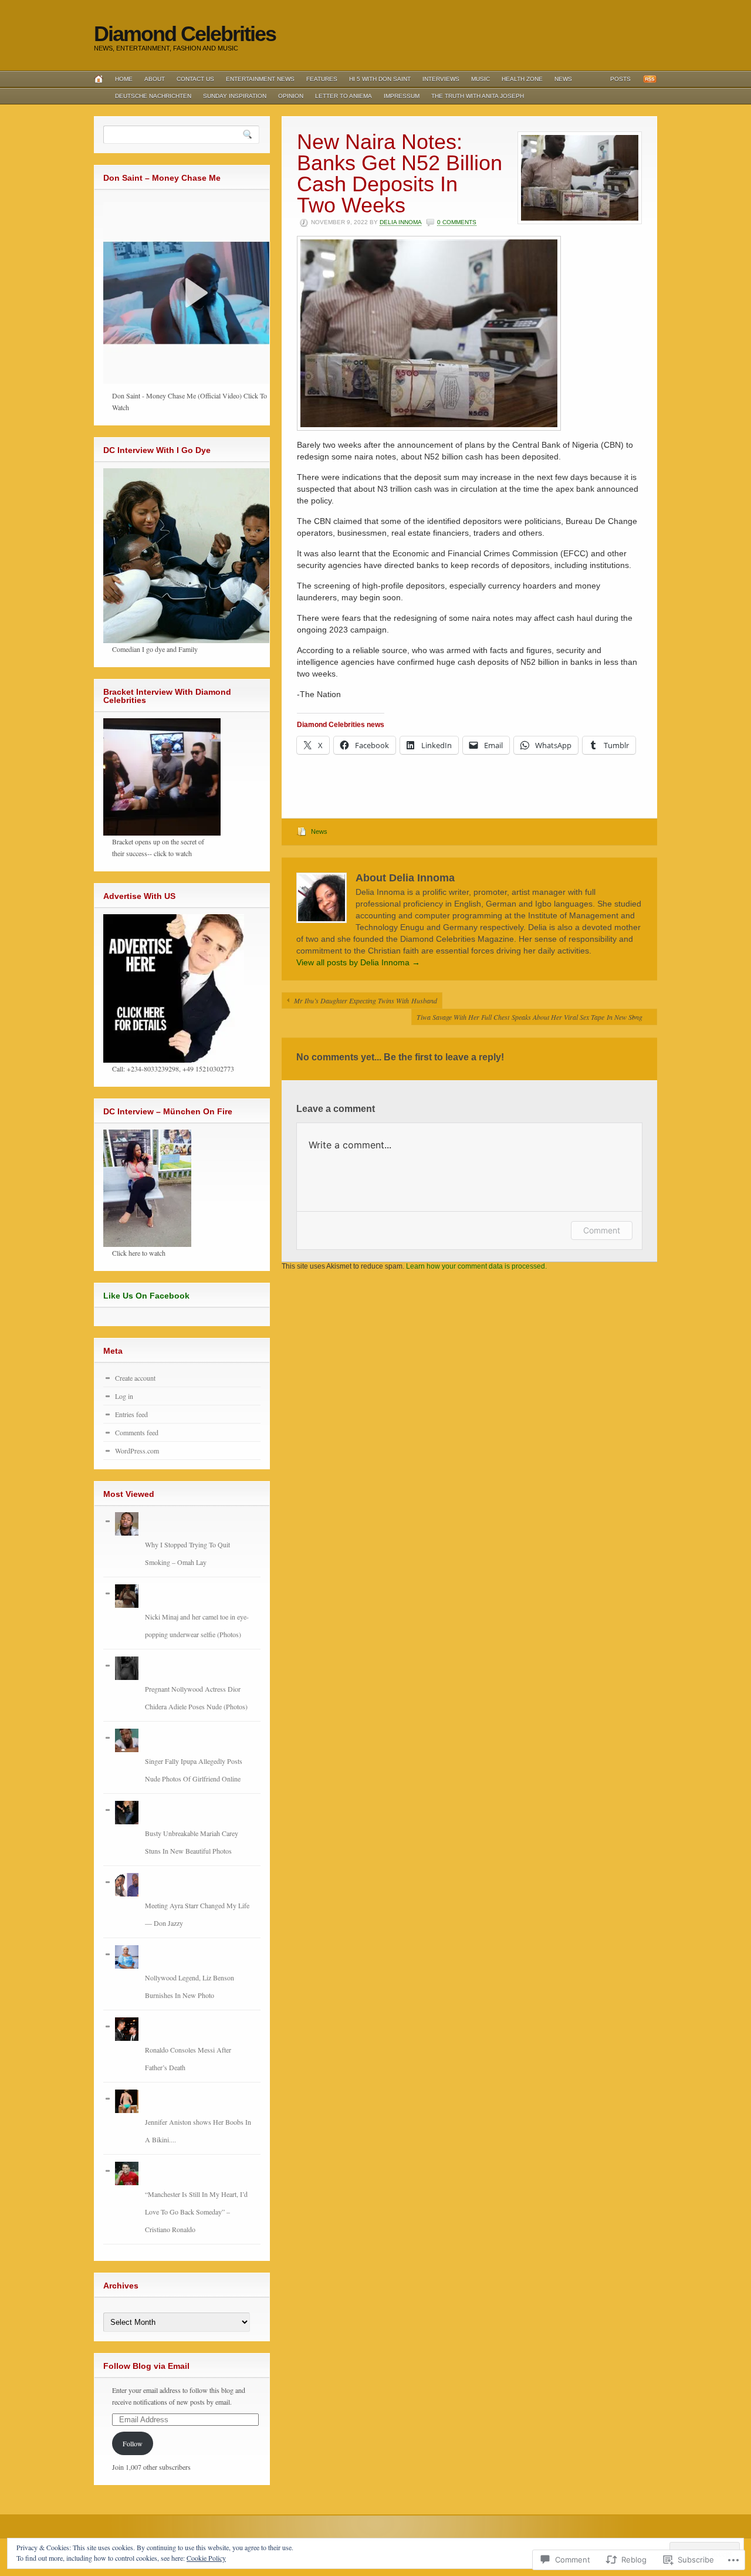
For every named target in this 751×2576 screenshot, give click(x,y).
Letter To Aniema (344, 96)
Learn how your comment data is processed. (476, 1266)
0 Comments (457, 222)
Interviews (441, 79)
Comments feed (137, 1432)
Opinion (291, 96)
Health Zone (522, 79)
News (563, 79)
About (155, 79)
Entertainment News (260, 79)
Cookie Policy (206, 2558)
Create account (135, 1378)
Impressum (402, 96)
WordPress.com (137, 1451)
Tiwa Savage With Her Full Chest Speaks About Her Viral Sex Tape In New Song (531, 1017)
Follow (133, 2443)
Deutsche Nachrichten (153, 96)
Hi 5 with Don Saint (380, 79)
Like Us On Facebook (146, 1296)
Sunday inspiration (235, 96)
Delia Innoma (400, 222)
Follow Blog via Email (146, 2366)
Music (481, 79)
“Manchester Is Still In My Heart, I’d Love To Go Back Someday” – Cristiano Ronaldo (196, 2212)
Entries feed (131, 1414)
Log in (124, 1396)
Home (124, 79)
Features (322, 79)
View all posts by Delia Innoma (358, 962)
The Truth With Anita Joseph (478, 96)
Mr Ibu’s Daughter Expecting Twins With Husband (366, 1000)
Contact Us (195, 79)
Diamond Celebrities (185, 34)
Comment (602, 1230)
